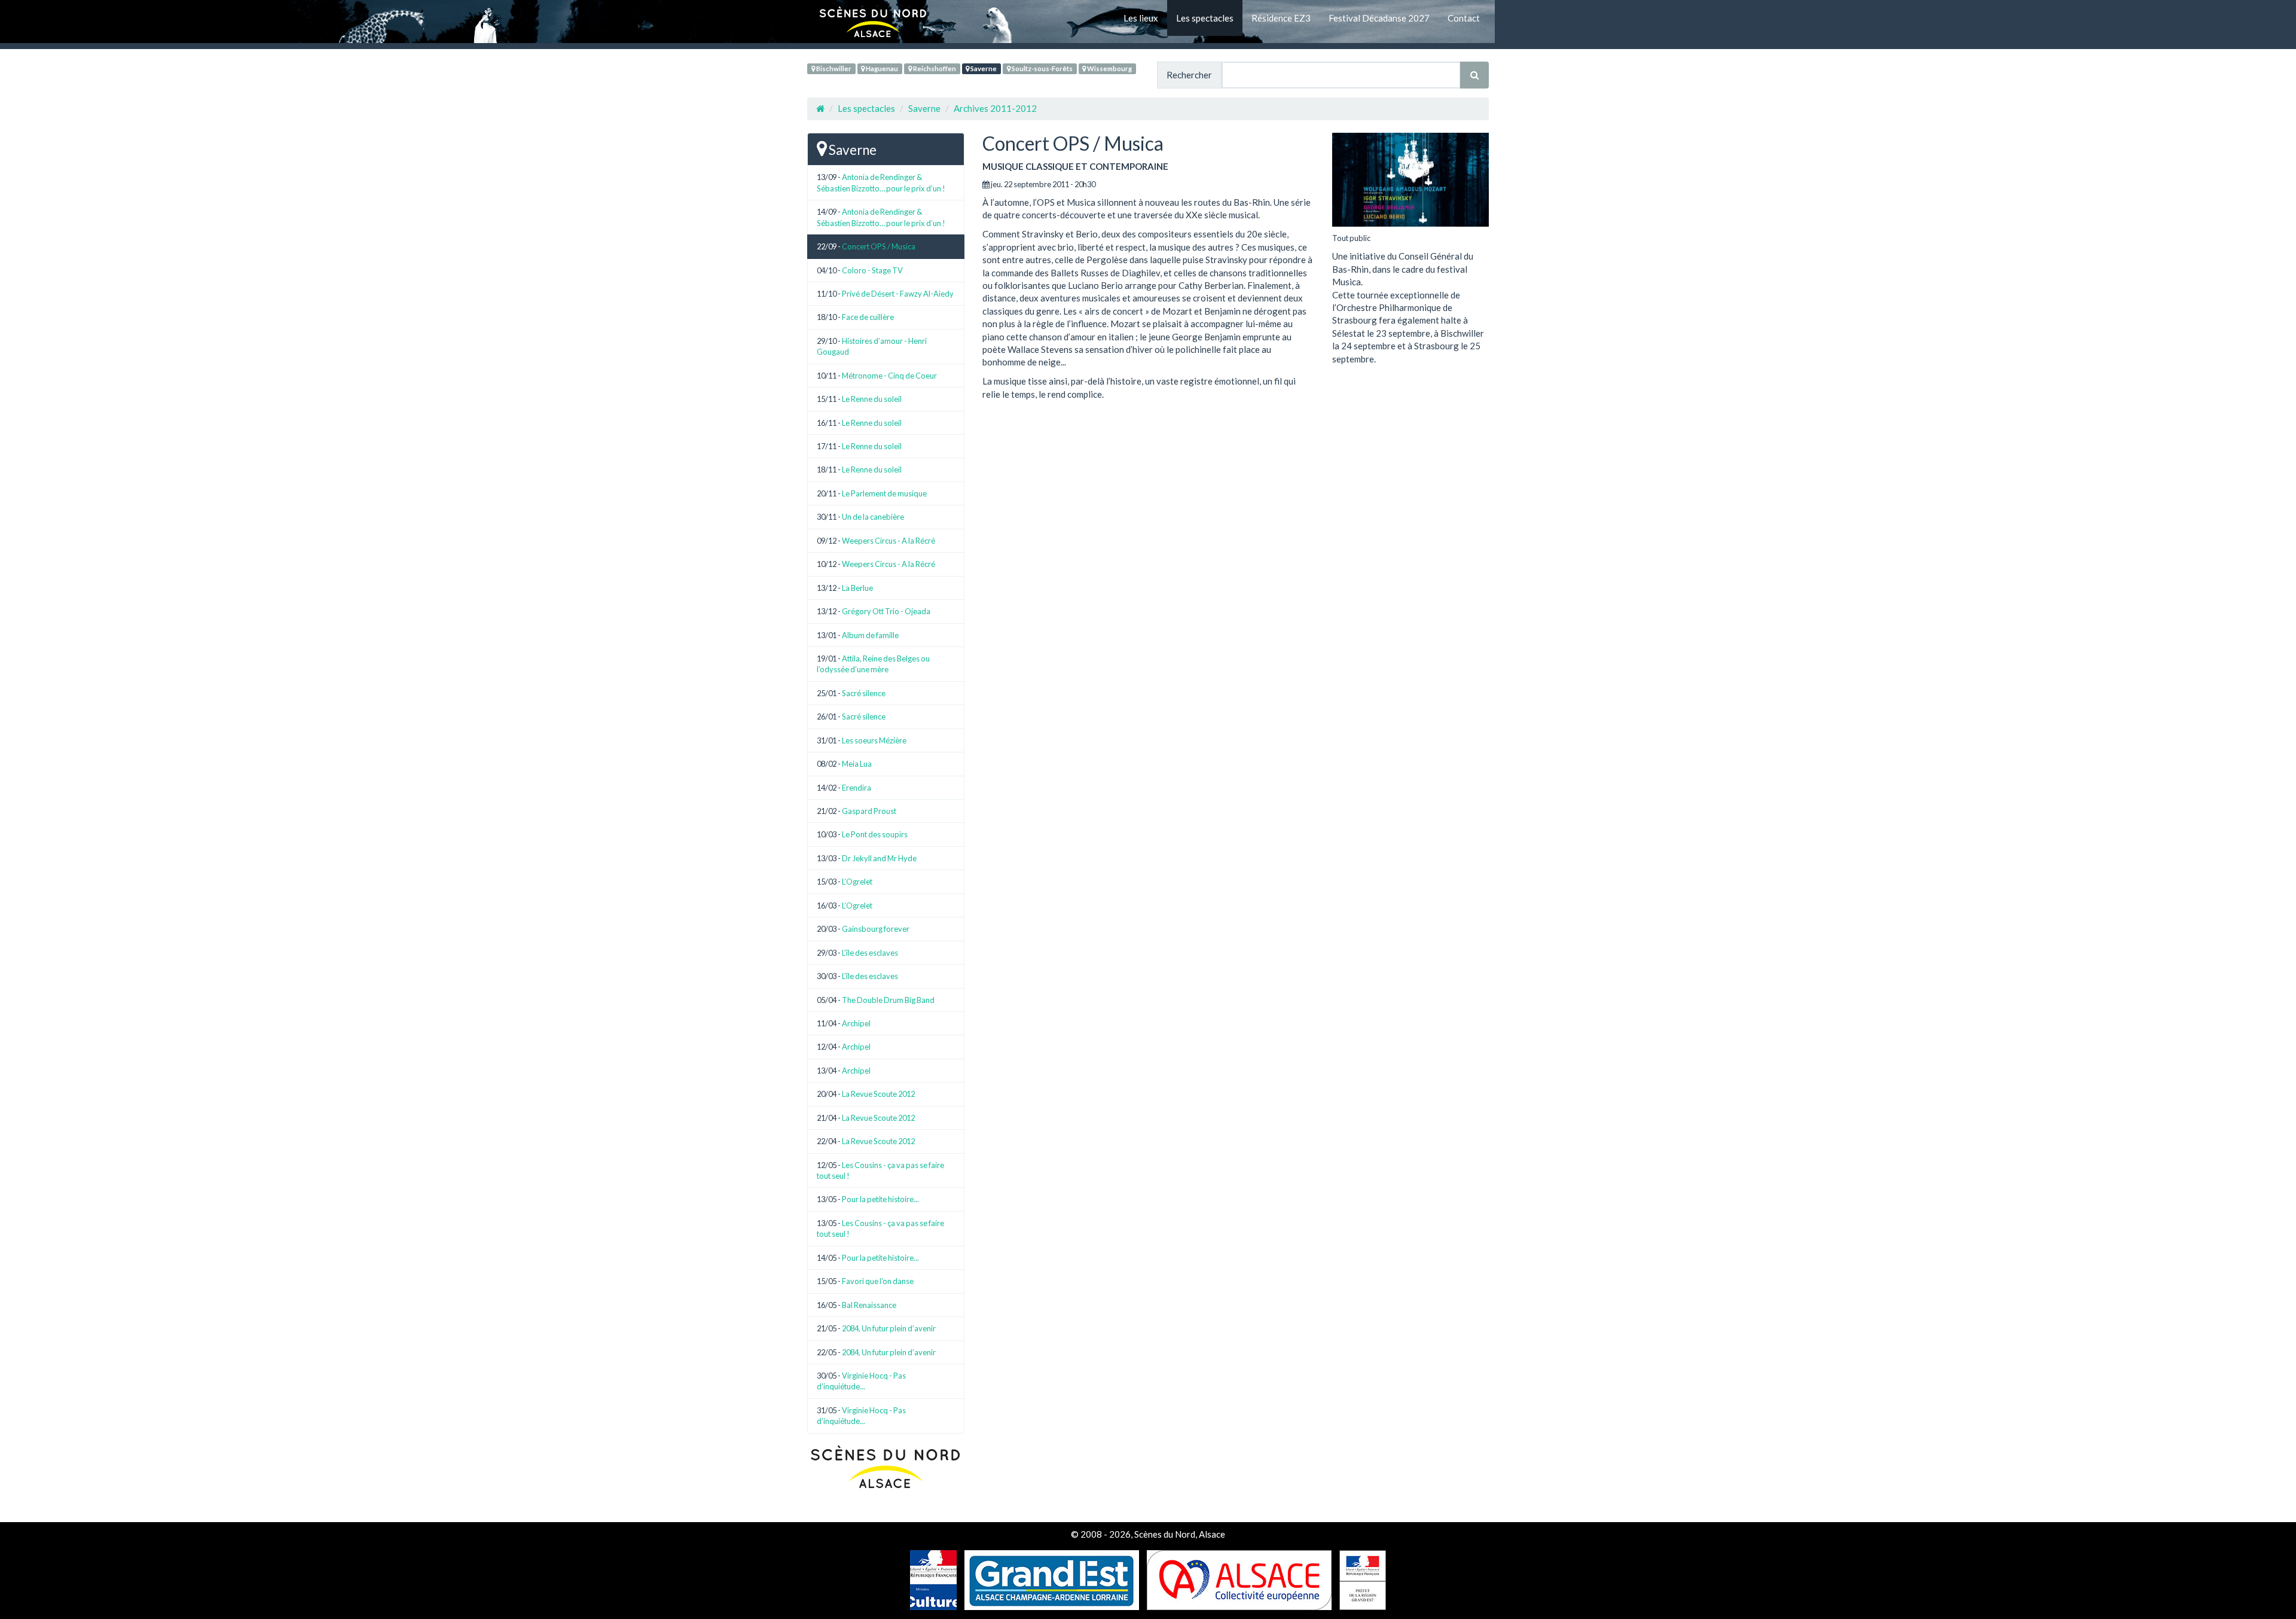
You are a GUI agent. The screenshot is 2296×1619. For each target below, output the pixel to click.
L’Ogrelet (857, 882)
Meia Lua (857, 764)
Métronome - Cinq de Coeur (889, 376)
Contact (1464, 18)
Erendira (857, 788)
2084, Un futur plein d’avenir (889, 1328)
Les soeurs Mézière (874, 740)
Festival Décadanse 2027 (1379, 18)
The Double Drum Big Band (888, 1000)
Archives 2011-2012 (995, 108)
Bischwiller (833, 68)
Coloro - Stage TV (872, 270)
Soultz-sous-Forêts (1042, 68)
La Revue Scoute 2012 (878, 1094)
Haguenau (881, 68)
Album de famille (870, 635)
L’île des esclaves (870, 953)
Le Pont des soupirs (875, 834)
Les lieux (1141, 18)
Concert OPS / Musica (879, 246)
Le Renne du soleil (872, 399)
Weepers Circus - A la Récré (889, 541)
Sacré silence (864, 693)
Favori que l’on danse (878, 1281)
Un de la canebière (873, 517)
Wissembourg (1109, 68)
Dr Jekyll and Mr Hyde (879, 858)
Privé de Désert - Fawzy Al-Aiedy (898, 294)
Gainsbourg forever (876, 929)
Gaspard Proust (869, 811)
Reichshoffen (934, 68)
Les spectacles (1205, 18)
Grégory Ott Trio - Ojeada (886, 611)
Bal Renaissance (869, 1305)
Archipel (856, 1023)
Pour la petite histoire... (880, 1199)
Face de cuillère (868, 317)
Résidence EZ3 (1281, 18)
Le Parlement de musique (884, 493)
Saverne (983, 68)
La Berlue (857, 588)
